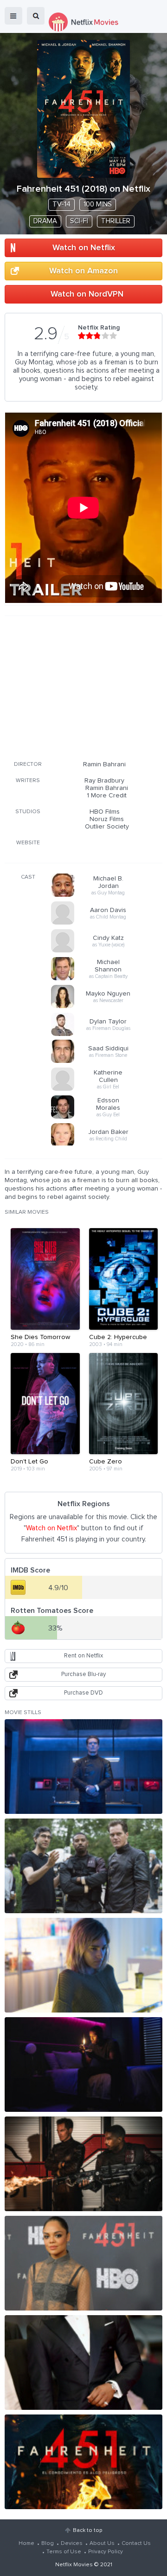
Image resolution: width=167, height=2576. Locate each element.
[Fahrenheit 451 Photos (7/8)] (83, 2362)
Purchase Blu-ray (83, 1674)
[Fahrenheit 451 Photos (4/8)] (83, 2065)
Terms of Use (64, 2552)
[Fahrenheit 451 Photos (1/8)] (83, 1767)
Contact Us (136, 2544)
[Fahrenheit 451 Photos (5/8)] (83, 2164)
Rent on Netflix (83, 1656)
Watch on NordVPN (87, 294)
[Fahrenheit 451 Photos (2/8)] (83, 1866)
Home (26, 2544)
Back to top (87, 2531)
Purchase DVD (83, 1693)
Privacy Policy (106, 2552)
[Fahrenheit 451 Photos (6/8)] (83, 2263)
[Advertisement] (83, 686)
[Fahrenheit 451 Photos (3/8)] (83, 1965)
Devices (72, 2544)
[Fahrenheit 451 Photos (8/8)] (83, 2462)
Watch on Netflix (84, 248)
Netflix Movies (74, 2565)
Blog (48, 2544)
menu (13, 16)
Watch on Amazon (83, 271)
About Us (102, 2544)
